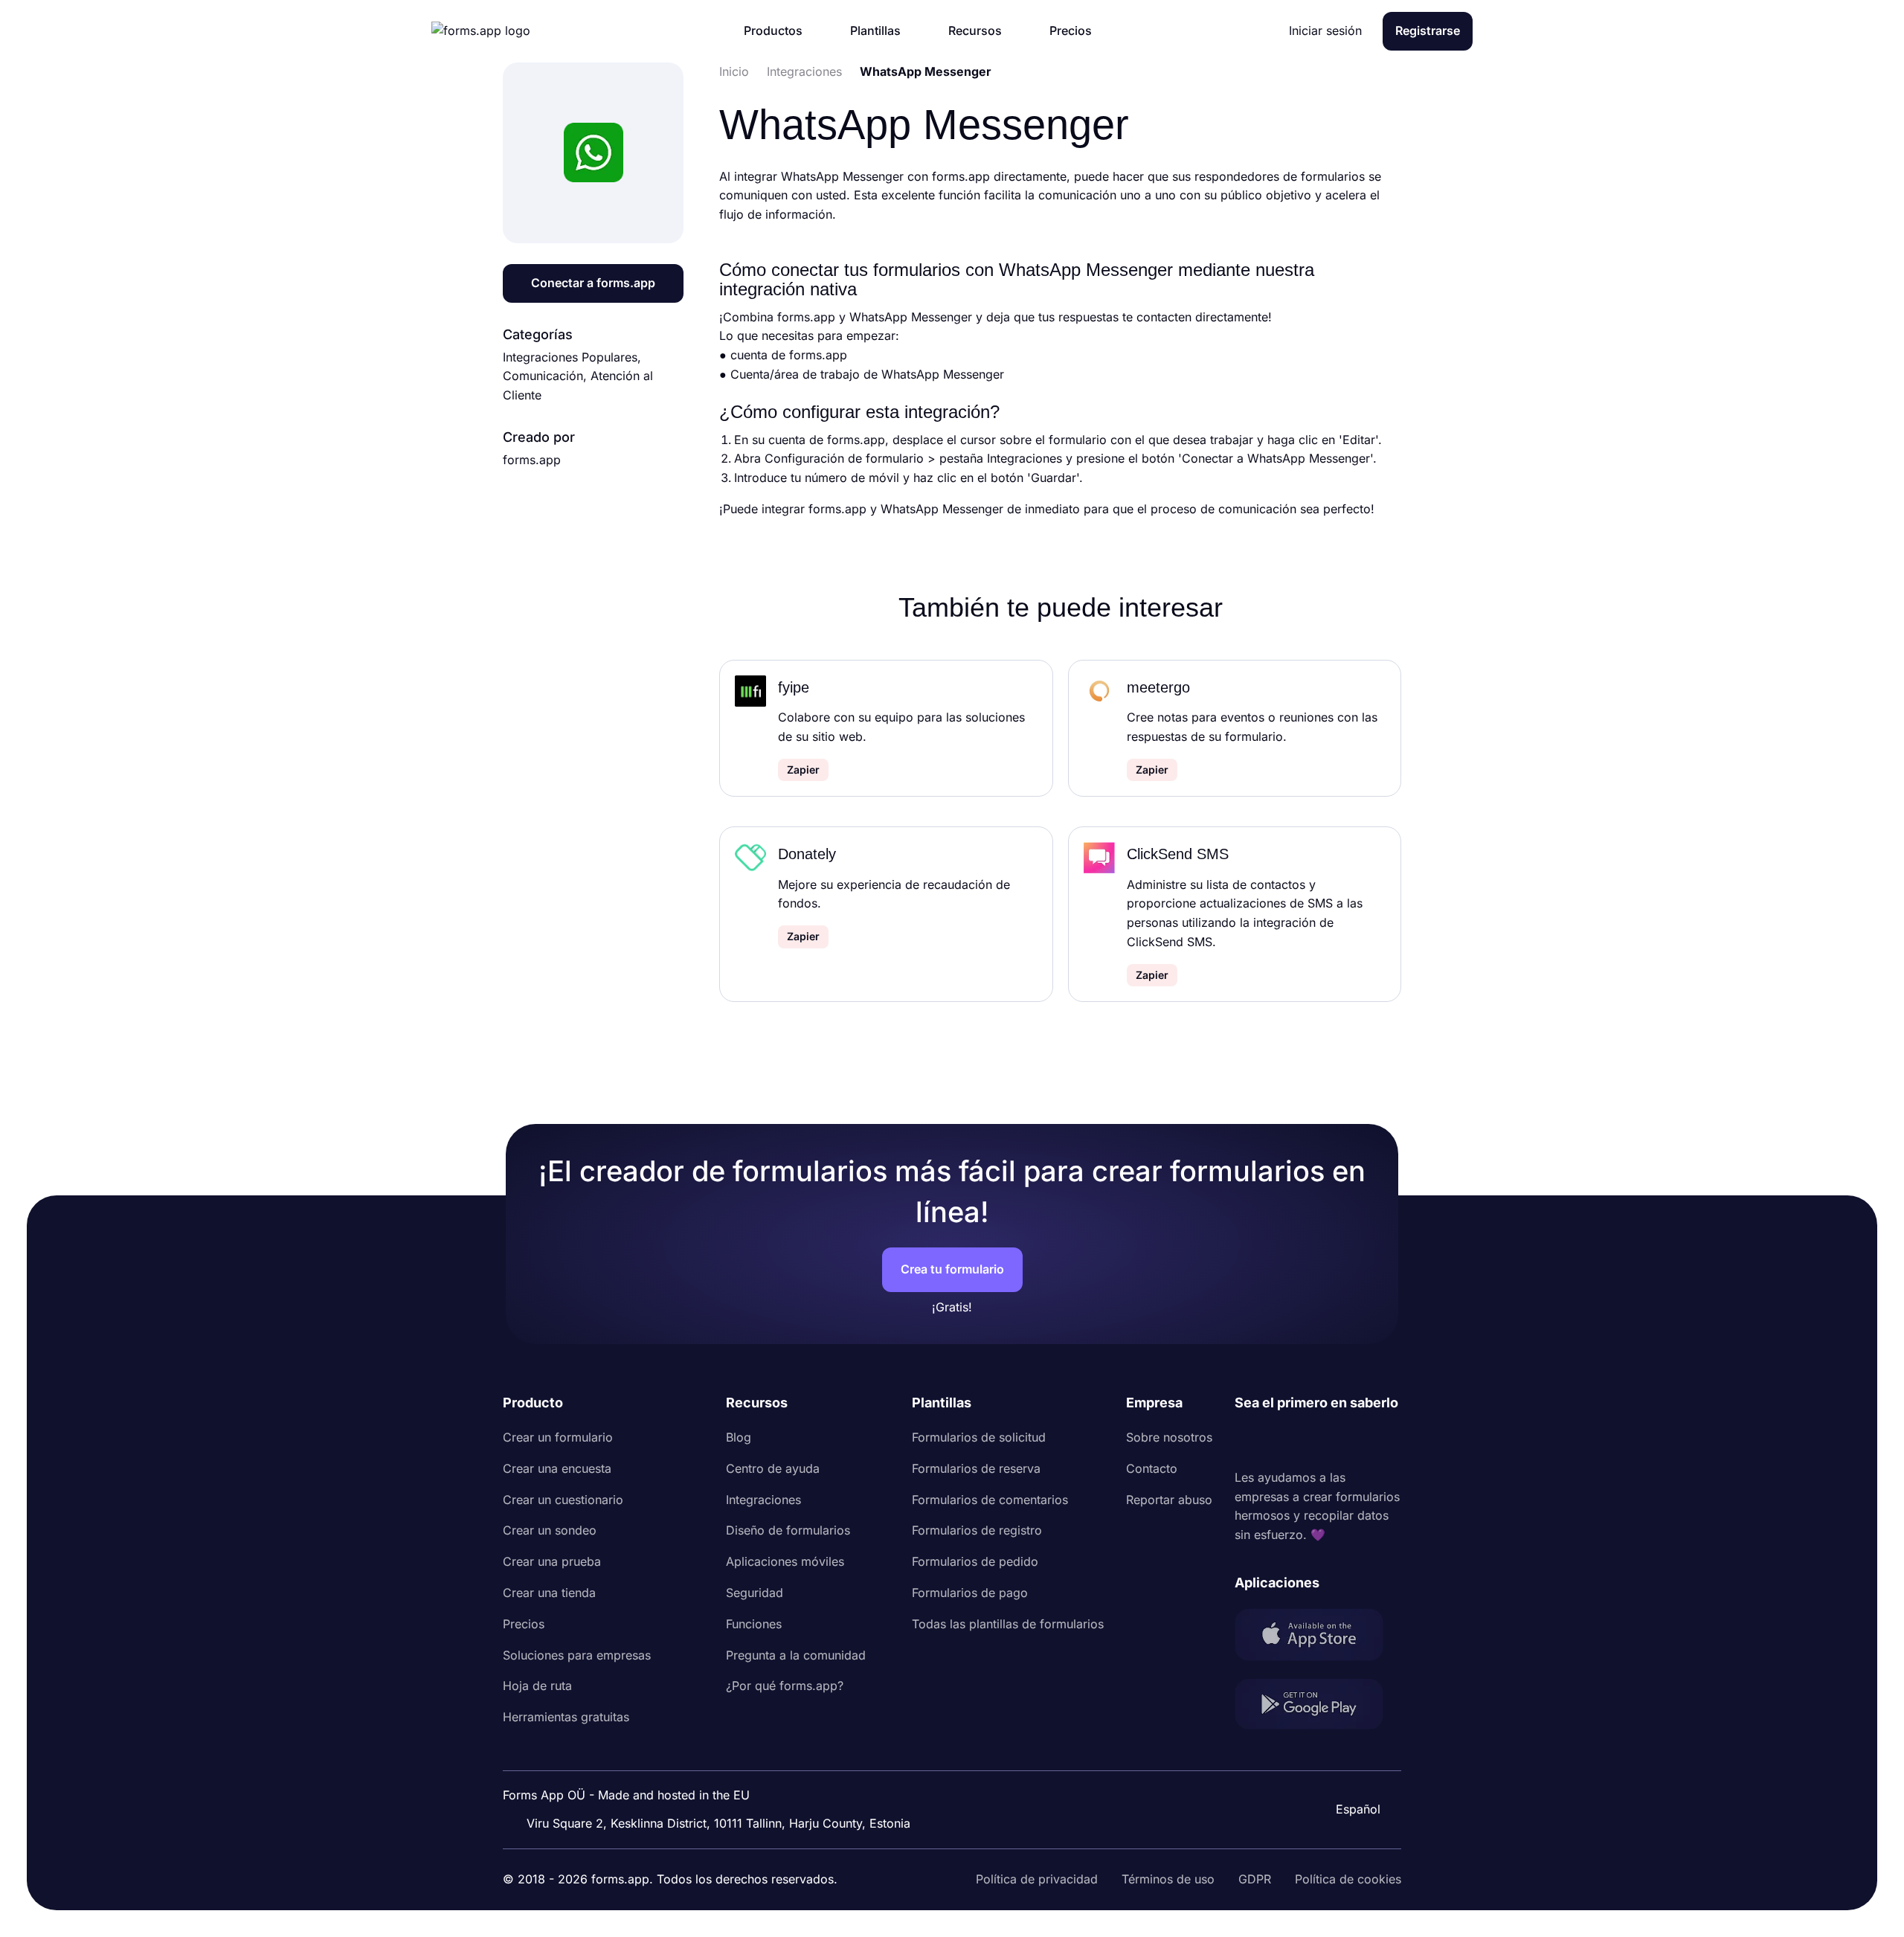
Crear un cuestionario (563, 1500)
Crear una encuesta (557, 1468)
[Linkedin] (1247, 1441)
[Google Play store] (1318, 1707)
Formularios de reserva (976, 1468)
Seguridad (755, 1593)
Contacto (1152, 1468)
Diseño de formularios (788, 1530)
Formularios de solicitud (979, 1437)
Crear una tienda (549, 1593)
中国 (1351, 1769)
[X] (1312, 1441)
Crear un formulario (558, 1437)
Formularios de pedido (975, 1561)
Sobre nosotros (1169, 1437)
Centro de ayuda (773, 1468)
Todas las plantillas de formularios (1008, 1624)
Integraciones (763, 1500)
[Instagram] (1279, 1441)
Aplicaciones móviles (785, 1561)
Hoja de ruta (537, 1686)
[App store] (1318, 1638)
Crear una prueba (552, 1561)
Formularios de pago (970, 1593)
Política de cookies (1348, 1879)
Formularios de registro (977, 1530)
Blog (739, 1437)
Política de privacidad (1037, 1879)
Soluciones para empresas (577, 1655)
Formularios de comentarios (990, 1500)
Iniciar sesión (1325, 30)
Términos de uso (1168, 1879)
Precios (524, 1624)
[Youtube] (1345, 1441)
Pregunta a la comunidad (796, 1655)
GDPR (1255, 1879)
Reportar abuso (1169, 1500)
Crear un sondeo (550, 1530)
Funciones (754, 1624)
